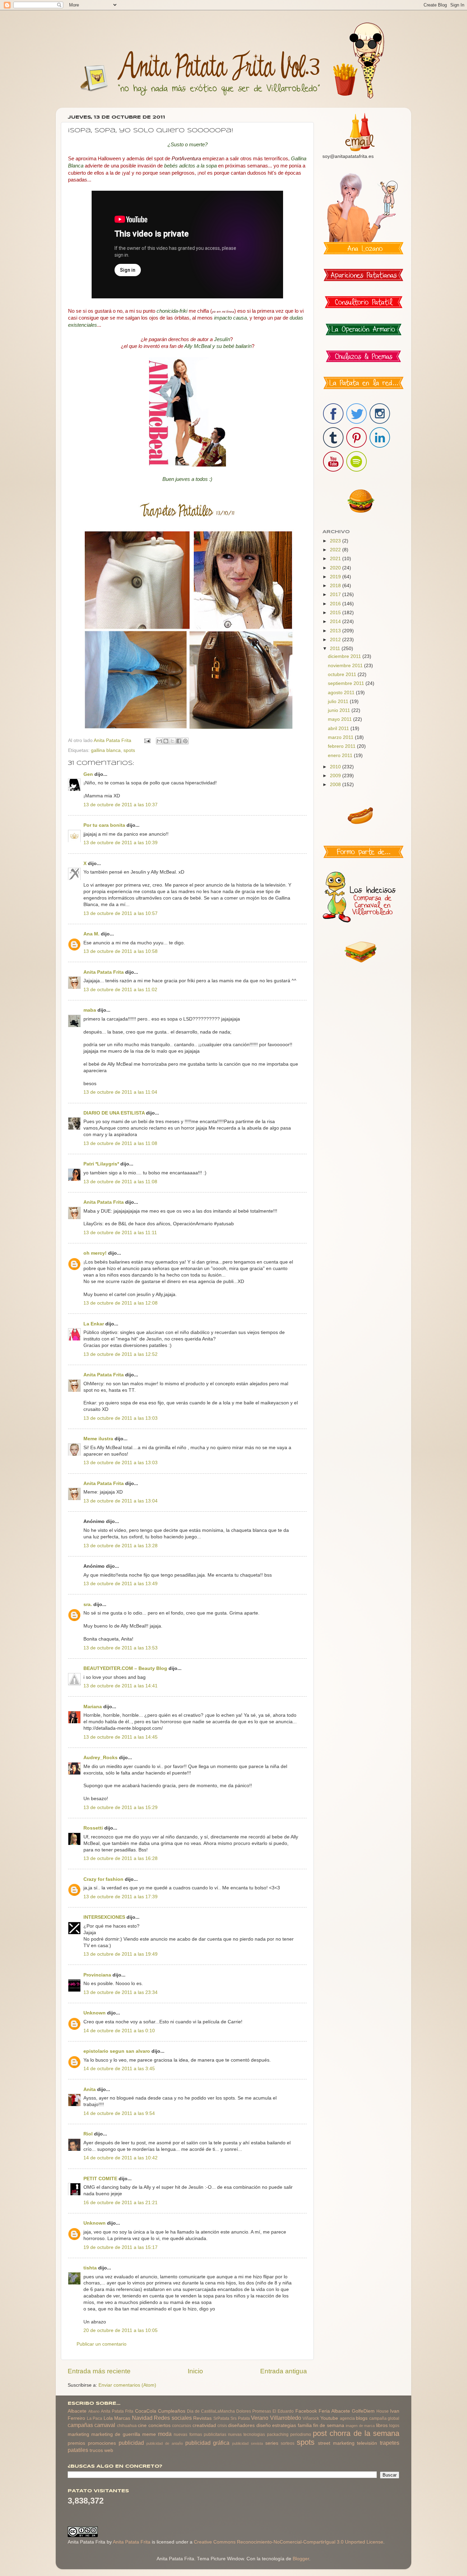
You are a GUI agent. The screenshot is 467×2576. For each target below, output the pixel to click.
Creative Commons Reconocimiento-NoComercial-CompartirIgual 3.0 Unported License (289, 2542)
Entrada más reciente (99, 2371)
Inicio (195, 2371)
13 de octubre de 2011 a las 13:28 (121, 1546)
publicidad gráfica (208, 2443)
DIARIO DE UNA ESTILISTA (114, 1113)
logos (394, 2426)
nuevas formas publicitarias (200, 2435)
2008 (336, 785)
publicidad (131, 2443)
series (272, 2443)
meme (149, 2434)
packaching (278, 2435)
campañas (80, 2425)
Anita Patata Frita (104, 972)
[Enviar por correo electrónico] (159, 741)
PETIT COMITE (100, 2179)
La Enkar (94, 1324)
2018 (336, 586)
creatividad (204, 2425)
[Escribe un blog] (166, 741)
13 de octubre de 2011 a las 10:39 (121, 843)
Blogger (301, 2559)
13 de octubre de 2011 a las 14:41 (121, 1686)
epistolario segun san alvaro (117, 2051)
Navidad (142, 2418)
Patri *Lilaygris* (101, 1164)
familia (305, 2425)
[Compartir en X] (172, 741)
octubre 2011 (343, 675)
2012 (336, 640)
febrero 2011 (342, 746)
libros (382, 2425)
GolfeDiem (363, 2411)
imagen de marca (360, 2426)
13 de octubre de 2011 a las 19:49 (121, 1954)
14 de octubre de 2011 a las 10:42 (121, 2158)
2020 (336, 568)
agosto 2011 (342, 693)
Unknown (95, 2013)
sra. (88, 1604)
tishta (90, 2268)
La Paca (95, 2418)
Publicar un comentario (102, 2344)
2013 (336, 631)
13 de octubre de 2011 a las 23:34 (121, 1992)
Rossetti (93, 1828)
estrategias (284, 2425)
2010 (336, 767)
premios (76, 2443)
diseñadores (241, 2425)
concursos (182, 2426)
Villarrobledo (286, 2418)
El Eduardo (283, 2411)
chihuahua (127, 2426)
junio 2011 (340, 710)
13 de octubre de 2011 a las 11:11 (120, 1233)
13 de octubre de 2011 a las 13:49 (121, 1584)
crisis (222, 2426)
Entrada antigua (284, 2371)
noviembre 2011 (346, 666)
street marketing (336, 2443)
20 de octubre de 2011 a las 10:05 (121, 2330)
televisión (367, 2443)
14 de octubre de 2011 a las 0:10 (119, 2031)
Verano (260, 2418)
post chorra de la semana (356, 2433)
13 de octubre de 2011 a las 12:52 (121, 1354)
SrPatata (221, 2418)
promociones (102, 2443)
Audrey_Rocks (101, 1758)
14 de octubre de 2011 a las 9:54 (119, 2113)
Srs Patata (240, 2418)
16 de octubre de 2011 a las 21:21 (121, 2203)
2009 (336, 776)
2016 (336, 604)
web (109, 2450)
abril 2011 (339, 729)
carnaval (105, 2425)
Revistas (202, 2418)
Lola (108, 2418)
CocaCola (146, 2411)
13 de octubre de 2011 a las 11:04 (120, 1092)
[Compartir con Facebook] (179, 741)
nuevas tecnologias (246, 2435)
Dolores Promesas (254, 2411)
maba (90, 1010)
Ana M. (91, 934)
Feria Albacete (334, 2411)
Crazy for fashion (103, 1879)
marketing (78, 2434)
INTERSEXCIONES (104, 1917)
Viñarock (311, 2418)
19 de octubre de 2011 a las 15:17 (121, 2247)
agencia (347, 2418)
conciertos (159, 2425)
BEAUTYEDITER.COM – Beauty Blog (125, 1668)
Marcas (122, 2418)
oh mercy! (95, 1253)
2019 (336, 577)
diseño (264, 2425)
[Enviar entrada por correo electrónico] (147, 740)
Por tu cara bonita (104, 825)
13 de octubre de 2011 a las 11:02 (120, 990)
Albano (94, 2411)
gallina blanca (106, 750)
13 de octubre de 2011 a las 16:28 (121, 1858)
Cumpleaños (172, 2411)
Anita (90, 2089)
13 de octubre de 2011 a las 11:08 (120, 1143)
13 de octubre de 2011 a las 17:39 (121, 1897)
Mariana (93, 1707)
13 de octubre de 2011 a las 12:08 (121, 1303)
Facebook (306, 2411)
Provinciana (97, 1975)
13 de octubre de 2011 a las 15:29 (121, 1808)
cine (142, 2425)
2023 (336, 541)
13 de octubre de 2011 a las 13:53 (121, 1648)
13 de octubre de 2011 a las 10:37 (121, 805)
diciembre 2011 (345, 656)
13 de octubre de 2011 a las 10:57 (121, 913)
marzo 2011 (341, 737)
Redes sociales (173, 2418)
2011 (336, 649)
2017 (336, 595)
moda (165, 2434)
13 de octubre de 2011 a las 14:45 (121, 1737)
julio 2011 (339, 702)
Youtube (329, 2418)
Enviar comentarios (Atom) (127, 2385)
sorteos (288, 2443)
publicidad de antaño (165, 2443)
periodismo (301, 2435)
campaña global (384, 2418)
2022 (336, 550)
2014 (336, 622)
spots (129, 750)
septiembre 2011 (347, 683)
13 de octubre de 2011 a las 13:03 (121, 1418)
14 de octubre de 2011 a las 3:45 (119, 2069)
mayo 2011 (341, 719)
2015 (336, 613)
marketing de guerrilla (116, 2434)
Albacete (77, 2411)
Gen (88, 774)
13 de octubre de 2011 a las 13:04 (121, 1501)
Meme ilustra (98, 1439)
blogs (362, 2418)
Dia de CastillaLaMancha (211, 2411)
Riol (88, 2134)
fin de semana (329, 2425)
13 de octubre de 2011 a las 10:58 (121, 951)
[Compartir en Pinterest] (185, 741)
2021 (336, 559)
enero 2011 (341, 756)
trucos (96, 2450)
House (383, 2411)
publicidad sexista (248, 2443)
